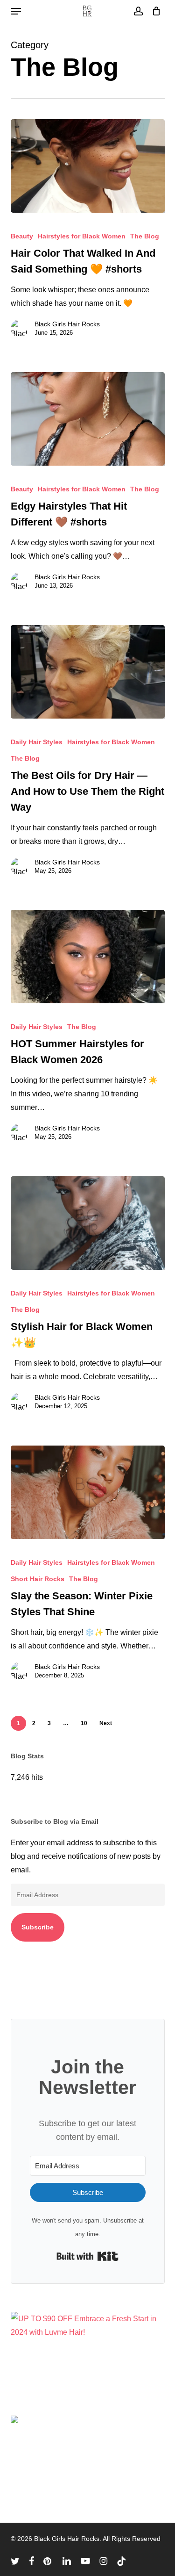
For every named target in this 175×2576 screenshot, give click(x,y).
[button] (16, 11)
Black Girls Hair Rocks (67, 324)
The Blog (145, 236)
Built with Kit (87, 2256)
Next (106, 1723)
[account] (138, 11)
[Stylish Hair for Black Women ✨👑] (88, 1223)
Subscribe (38, 1927)
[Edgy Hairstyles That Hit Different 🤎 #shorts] (88, 419)
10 (84, 1723)
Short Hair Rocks (38, 1579)
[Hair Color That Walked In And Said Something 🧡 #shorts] (88, 166)
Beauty (22, 236)
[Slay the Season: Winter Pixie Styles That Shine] (88, 1492)
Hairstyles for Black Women (82, 236)
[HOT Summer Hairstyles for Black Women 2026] (88, 957)
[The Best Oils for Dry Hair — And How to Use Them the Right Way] (88, 672)
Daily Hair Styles (37, 742)
